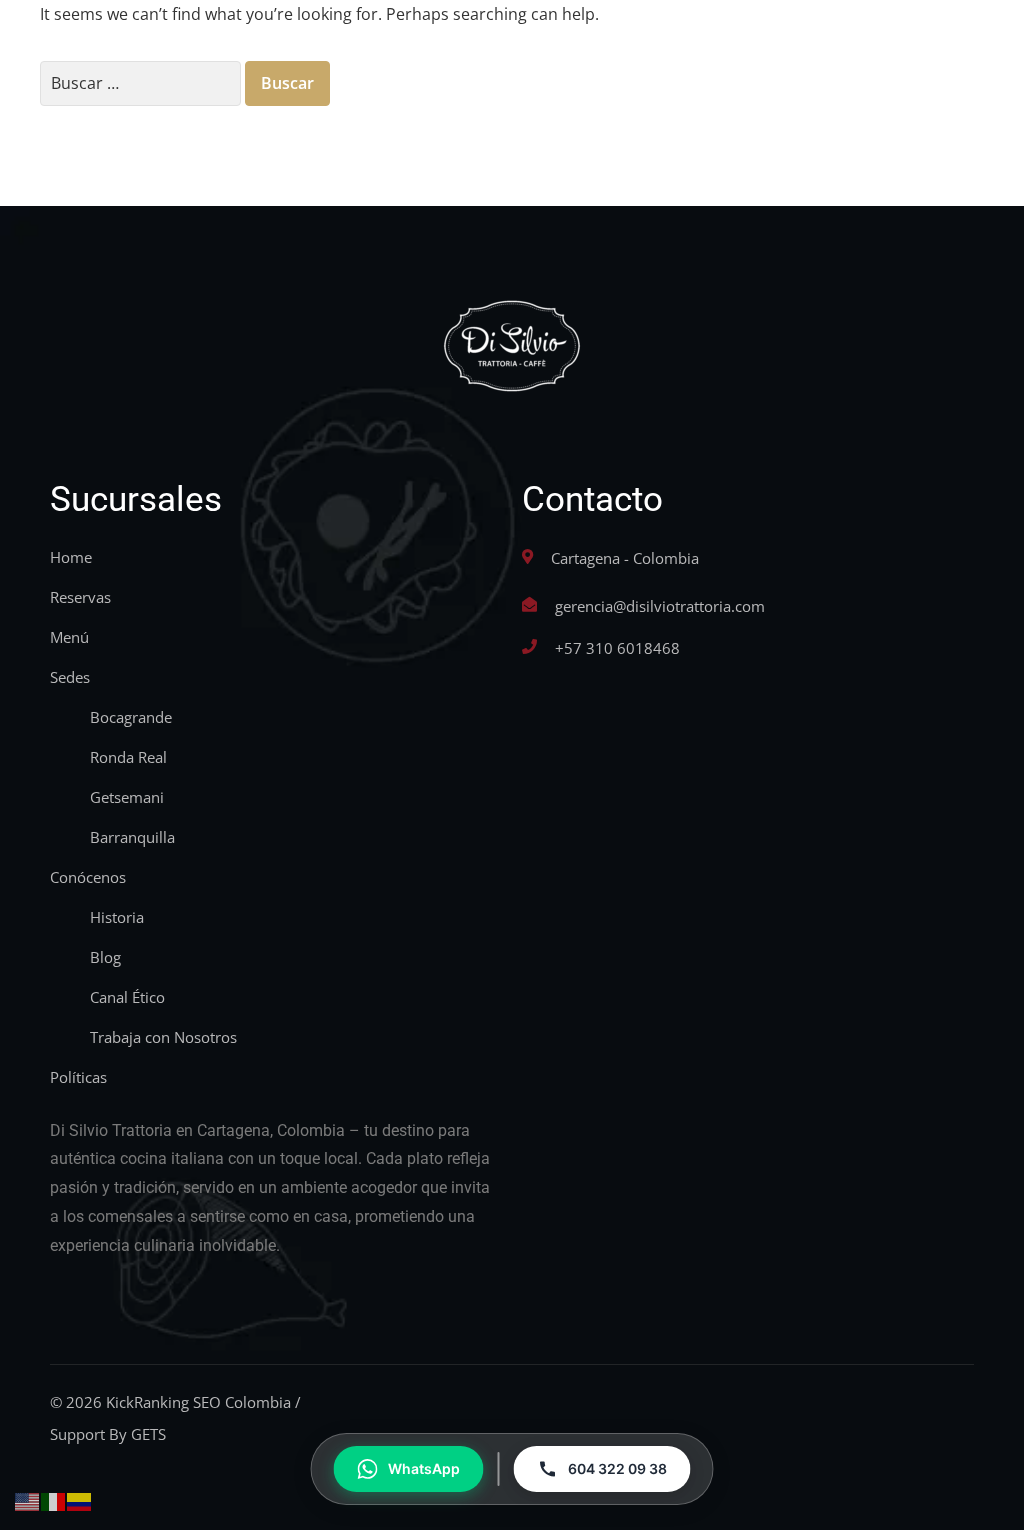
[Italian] (54, 1500)
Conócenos (88, 877)
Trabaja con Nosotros (163, 1037)
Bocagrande (131, 717)
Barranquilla (132, 837)
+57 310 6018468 (617, 648)
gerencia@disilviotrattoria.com (660, 606)
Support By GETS (108, 1434)
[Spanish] (80, 1500)
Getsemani (127, 797)
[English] (28, 1500)
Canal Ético (127, 997)
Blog (105, 957)
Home (71, 557)
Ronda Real (128, 757)
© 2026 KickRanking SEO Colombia (170, 1402)
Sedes (70, 677)
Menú (69, 637)
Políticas (78, 1077)
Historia (117, 917)
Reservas (80, 597)
